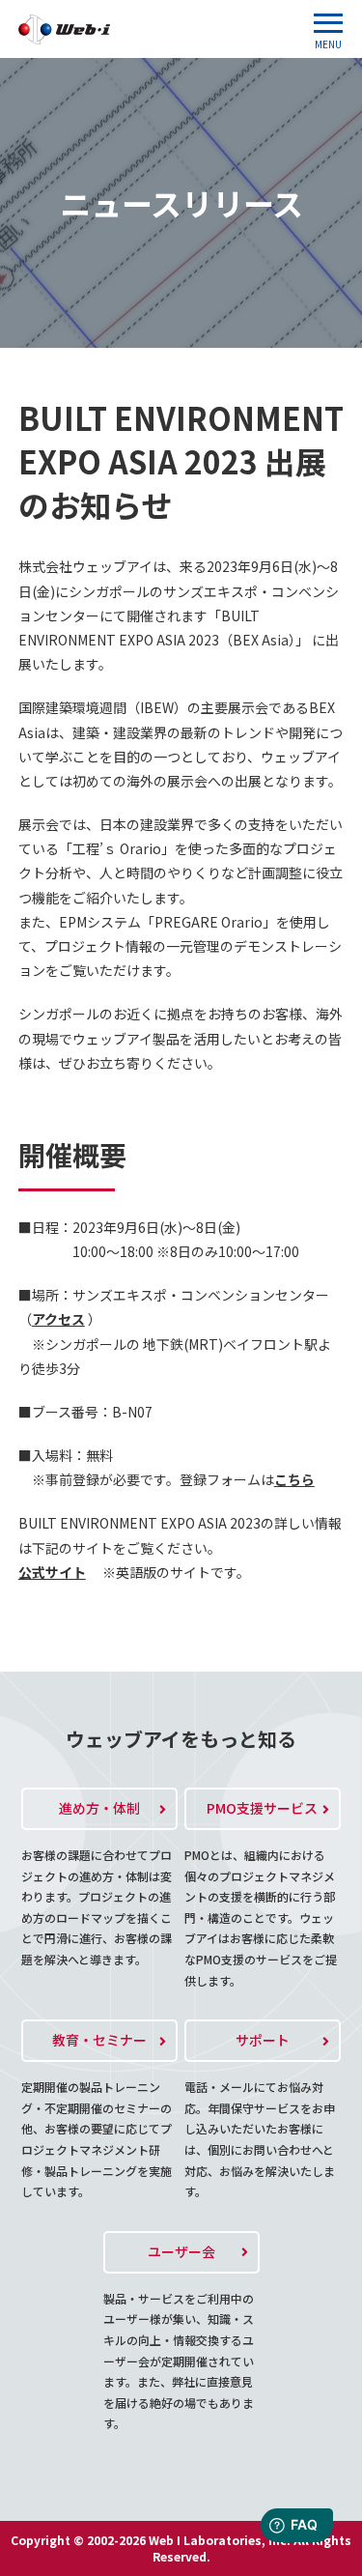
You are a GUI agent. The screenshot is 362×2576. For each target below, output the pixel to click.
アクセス (58, 1319)
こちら (294, 1479)
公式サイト (52, 1572)
